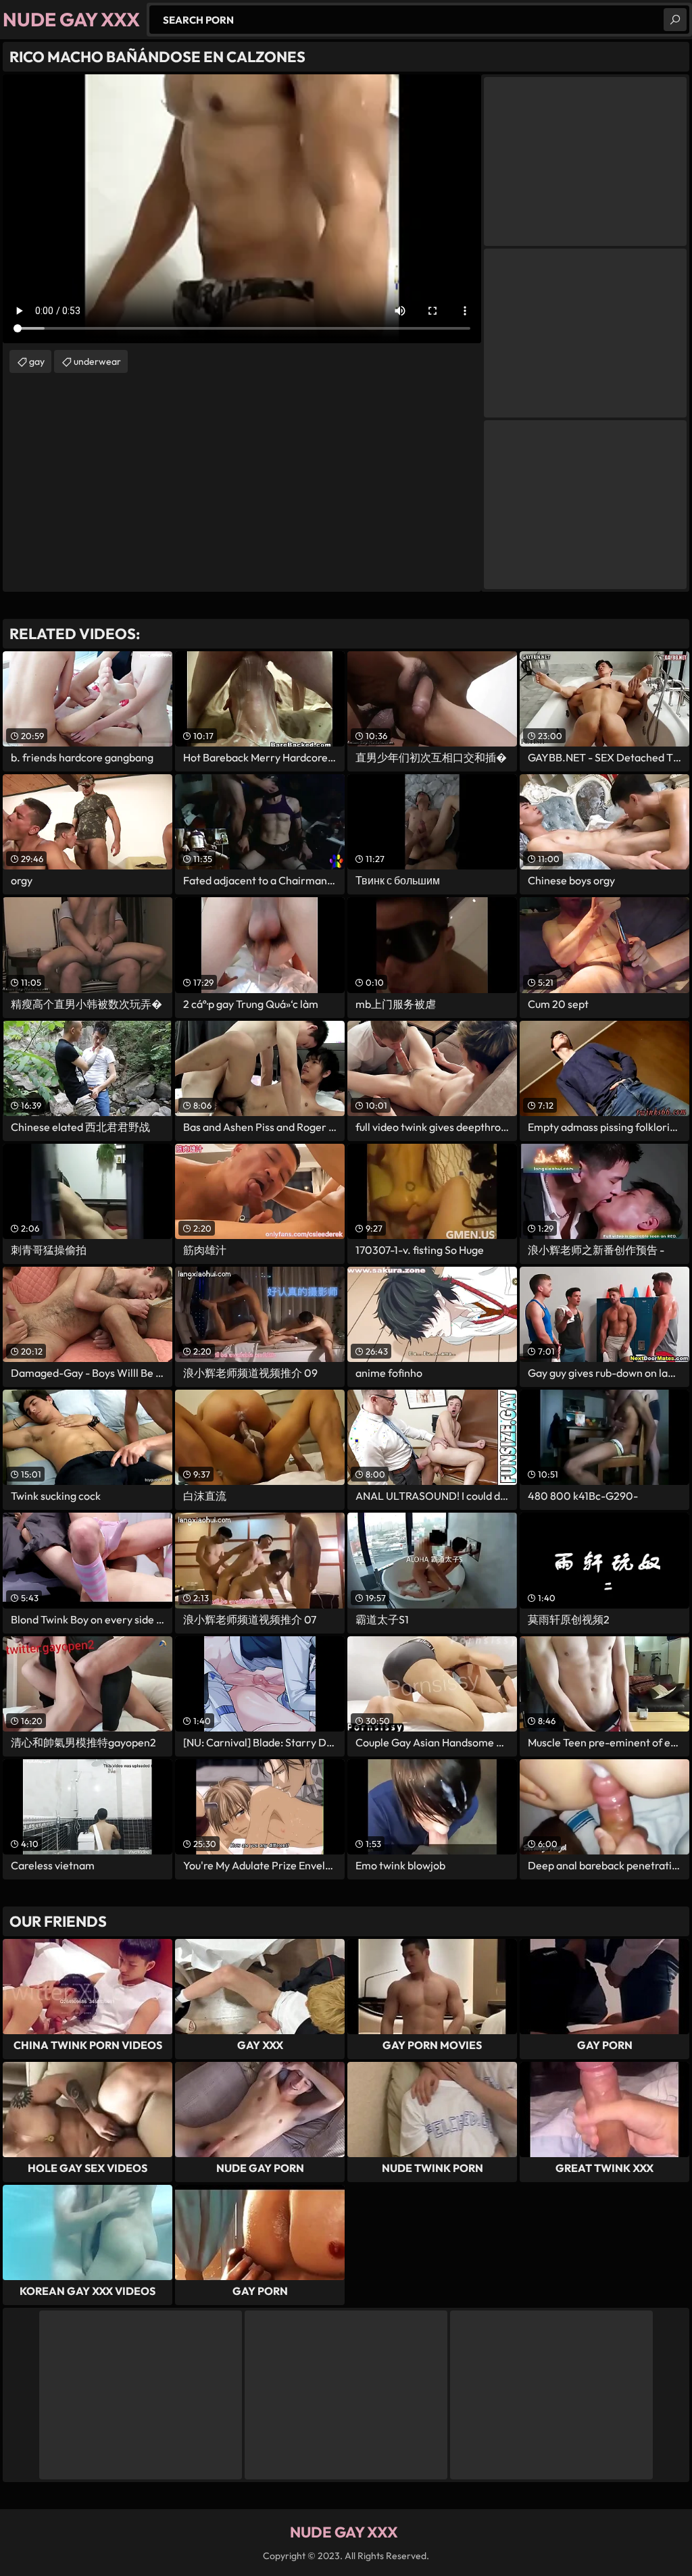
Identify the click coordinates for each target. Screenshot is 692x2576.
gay (37, 361)
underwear (97, 361)
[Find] (675, 20)
